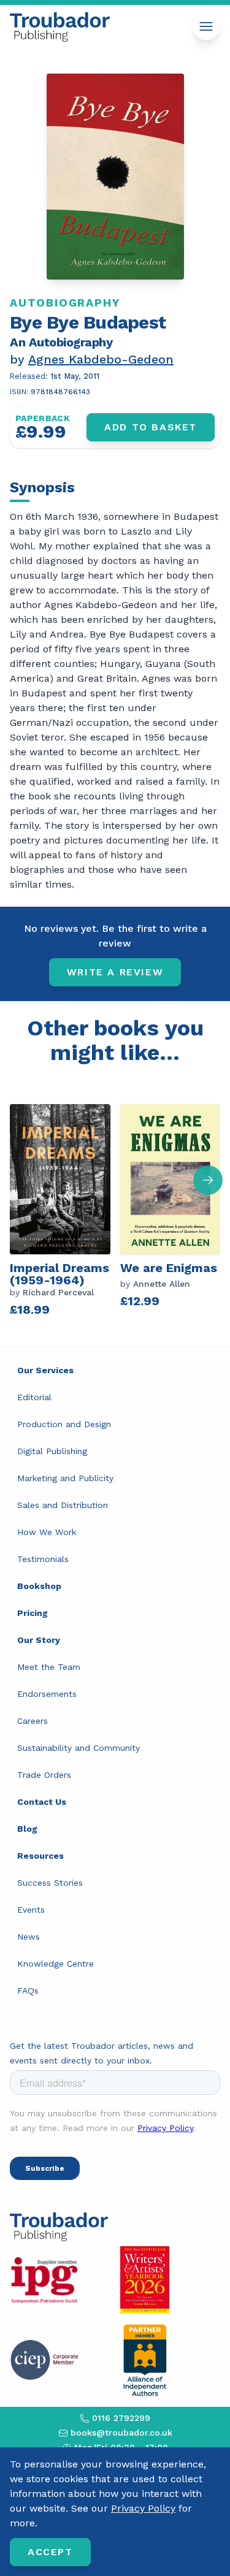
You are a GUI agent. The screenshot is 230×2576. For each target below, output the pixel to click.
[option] (65, 1206)
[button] (208, 1180)
